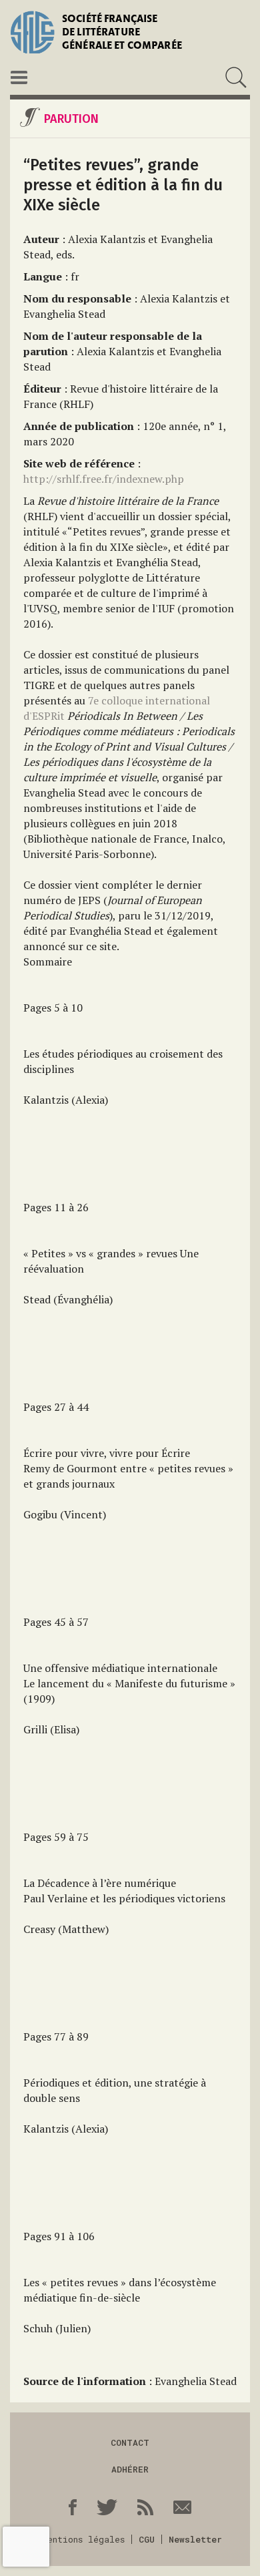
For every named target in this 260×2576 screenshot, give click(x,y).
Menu (19, 77)
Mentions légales (83, 2539)
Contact (130, 2442)
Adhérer (130, 2469)
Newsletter (195, 2539)
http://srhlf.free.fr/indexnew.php (104, 479)
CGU (147, 2539)
